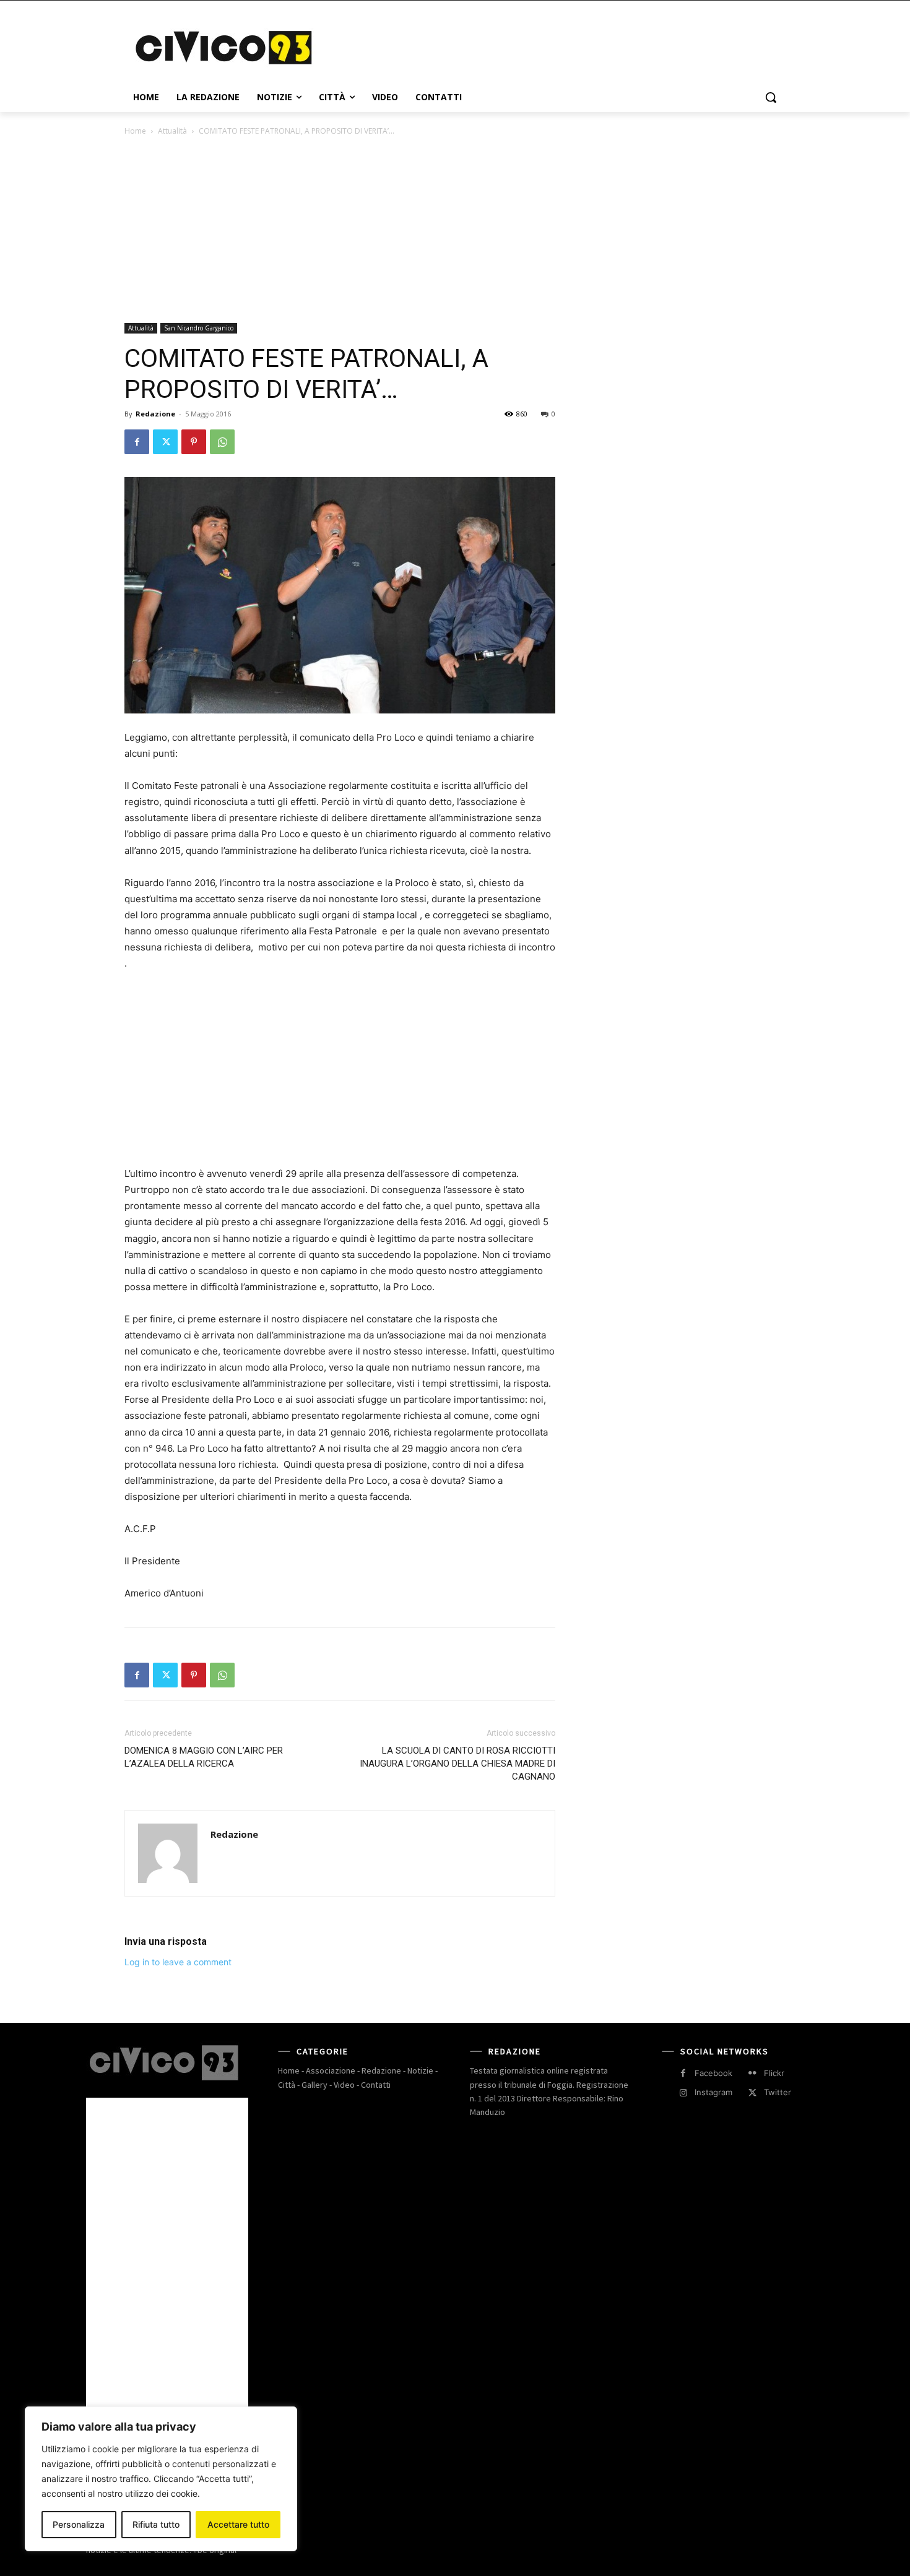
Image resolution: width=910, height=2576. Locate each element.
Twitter (778, 2092)
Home (135, 131)
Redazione (155, 414)
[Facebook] (137, 442)
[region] (161, 2479)
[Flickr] (752, 2073)
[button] (771, 97)
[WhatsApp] (222, 442)
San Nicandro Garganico (199, 328)
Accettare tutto (238, 2524)
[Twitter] (165, 442)
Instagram (713, 2092)
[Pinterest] (194, 442)
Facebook (713, 2073)
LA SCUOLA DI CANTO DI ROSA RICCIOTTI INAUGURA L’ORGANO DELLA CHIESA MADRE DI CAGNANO (457, 1764)
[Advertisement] (548, 46)
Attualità (172, 131)
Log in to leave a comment (178, 1962)
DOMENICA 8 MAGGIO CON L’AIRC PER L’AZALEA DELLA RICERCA (204, 1757)
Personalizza (79, 2524)
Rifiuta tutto (156, 2524)
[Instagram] (683, 2093)
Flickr (774, 2073)
